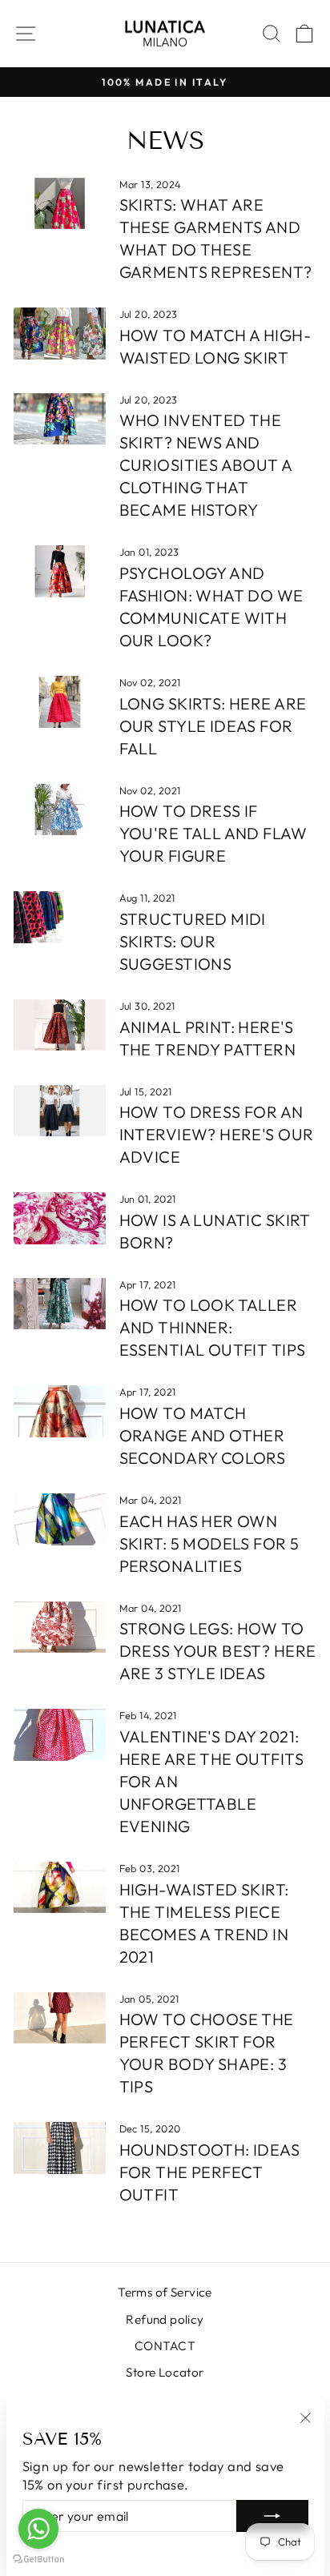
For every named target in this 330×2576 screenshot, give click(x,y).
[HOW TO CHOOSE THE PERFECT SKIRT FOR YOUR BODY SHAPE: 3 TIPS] (60, 2018)
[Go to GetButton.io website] (38, 2560)
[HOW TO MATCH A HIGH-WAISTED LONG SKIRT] (60, 333)
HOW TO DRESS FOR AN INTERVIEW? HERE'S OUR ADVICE (217, 1134)
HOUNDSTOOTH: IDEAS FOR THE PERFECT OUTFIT (209, 2172)
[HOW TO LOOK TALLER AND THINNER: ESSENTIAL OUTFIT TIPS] (60, 1304)
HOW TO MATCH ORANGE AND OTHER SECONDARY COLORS (203, 1435)
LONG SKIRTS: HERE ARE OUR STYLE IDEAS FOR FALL (213, 726)
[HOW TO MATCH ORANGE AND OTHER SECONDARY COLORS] (60, 1411)
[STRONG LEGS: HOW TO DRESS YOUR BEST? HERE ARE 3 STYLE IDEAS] (60, 1627)
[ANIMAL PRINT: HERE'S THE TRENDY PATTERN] (60, 1025)
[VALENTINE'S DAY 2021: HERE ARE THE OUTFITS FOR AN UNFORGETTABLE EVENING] (60, 1734)
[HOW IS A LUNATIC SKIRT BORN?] (60, 1218)
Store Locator (165, 2372)
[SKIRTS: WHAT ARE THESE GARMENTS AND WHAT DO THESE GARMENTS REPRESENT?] (60, 203)
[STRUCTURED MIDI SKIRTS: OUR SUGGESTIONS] (60, 917)
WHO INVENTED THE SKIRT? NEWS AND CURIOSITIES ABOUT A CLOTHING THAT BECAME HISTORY (206, 465)
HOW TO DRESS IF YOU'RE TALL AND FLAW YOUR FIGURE (213, 833)
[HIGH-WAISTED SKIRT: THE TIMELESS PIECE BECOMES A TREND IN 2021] (60, 1887)
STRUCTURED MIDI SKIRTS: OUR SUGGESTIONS (193, 941)
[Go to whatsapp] (38, 2529)
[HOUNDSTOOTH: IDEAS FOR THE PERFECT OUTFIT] (60, 2148)
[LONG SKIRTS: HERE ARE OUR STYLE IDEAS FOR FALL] (60, 701)
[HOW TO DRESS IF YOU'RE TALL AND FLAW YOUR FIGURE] (60, 810)
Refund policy (165, 2319)
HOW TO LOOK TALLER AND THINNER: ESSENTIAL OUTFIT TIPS (213, 1327)
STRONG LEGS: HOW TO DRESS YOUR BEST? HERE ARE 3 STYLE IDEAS (218, 1651)
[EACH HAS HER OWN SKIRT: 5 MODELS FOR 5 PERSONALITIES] (60, 1519)
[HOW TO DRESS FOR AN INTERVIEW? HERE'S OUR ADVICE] (60, 1111)
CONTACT (165, 2346)
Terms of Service (165, 2292)
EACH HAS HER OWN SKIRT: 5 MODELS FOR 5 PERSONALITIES (209, 1543)
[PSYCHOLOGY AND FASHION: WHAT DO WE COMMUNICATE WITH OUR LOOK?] (60, 571)
